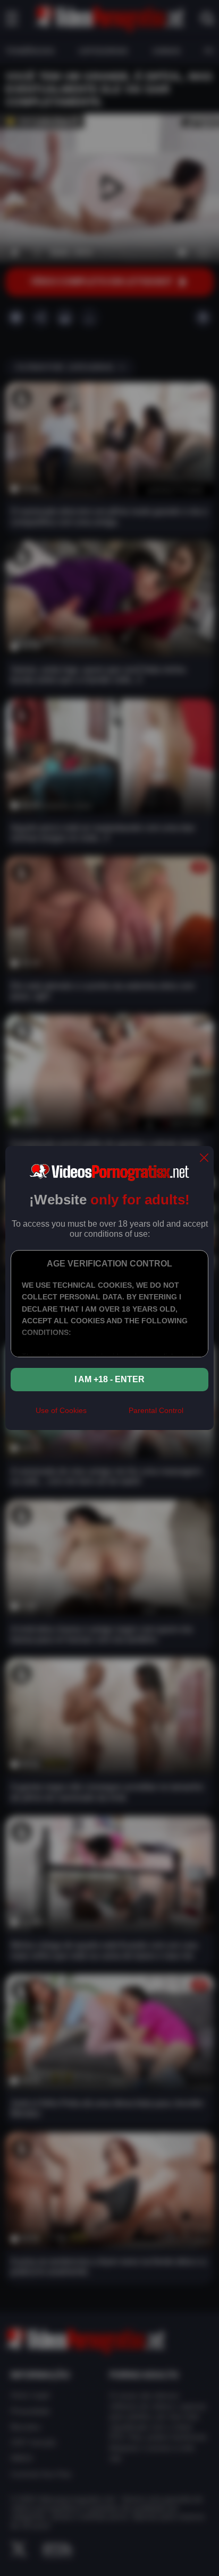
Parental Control (156, 1410)
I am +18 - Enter (109, 1379)
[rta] (108, 1415)
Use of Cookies (61, 1410)
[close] (204, 1158)
